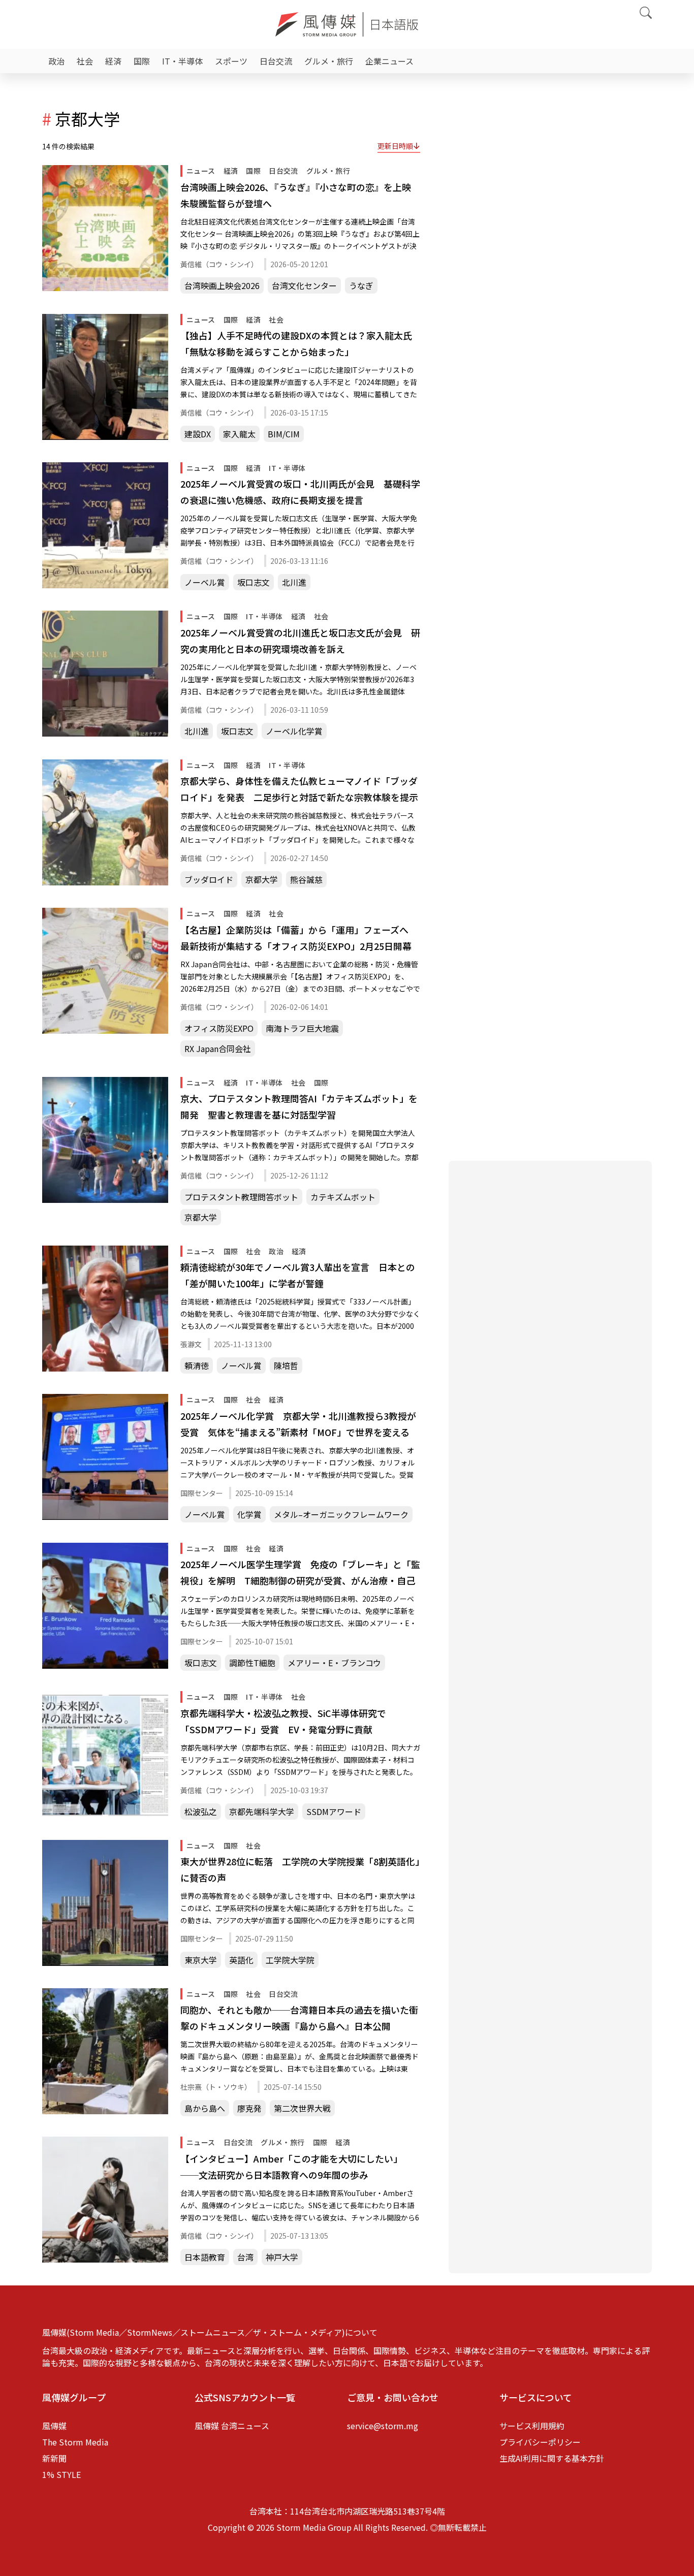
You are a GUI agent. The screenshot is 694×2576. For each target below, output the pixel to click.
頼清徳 (197, 1365)
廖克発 (249, 2108)
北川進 (294, 582)
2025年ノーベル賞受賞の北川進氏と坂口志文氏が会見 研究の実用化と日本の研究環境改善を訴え (300, 641)
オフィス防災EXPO (219, 1028)
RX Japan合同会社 (218, 1048)
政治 (56, 61)
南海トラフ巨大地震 (302, 1028)
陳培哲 (286, 1365)
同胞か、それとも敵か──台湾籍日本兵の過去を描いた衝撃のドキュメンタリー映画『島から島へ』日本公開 (299, 2018)
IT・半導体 (182, 61)
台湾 (245, 2257)
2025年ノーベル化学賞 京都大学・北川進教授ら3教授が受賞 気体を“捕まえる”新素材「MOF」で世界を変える (298, 1424)
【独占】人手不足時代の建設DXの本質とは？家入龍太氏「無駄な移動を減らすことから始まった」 (296, 343)
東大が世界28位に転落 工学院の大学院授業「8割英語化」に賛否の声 (300, 1869)
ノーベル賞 (205, 582)
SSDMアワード (334, 1811)
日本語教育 (205, 2257)
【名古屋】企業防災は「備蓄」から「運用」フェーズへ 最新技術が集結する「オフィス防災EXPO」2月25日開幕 (299, 938)
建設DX (198, 434)
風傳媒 (54, 2426)
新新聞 (54, 2458)
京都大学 (262, 879)
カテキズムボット (343, 1197)
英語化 (241, 1960)
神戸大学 (282, 2257)
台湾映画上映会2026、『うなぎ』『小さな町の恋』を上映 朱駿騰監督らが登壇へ (300, 195)
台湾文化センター (304, 285)
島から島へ (205, 2108)
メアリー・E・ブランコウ (334, 1663)
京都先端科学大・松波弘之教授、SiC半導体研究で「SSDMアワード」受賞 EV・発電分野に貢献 (283, 1721)
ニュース (201, 171)
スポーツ (231, 61)
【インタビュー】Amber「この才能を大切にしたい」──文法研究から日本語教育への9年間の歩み (291, 2167)
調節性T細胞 (252, 1663)
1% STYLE (61, 2474)
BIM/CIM (284, 434)
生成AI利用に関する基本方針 (552, 2458)
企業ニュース (389, 61)
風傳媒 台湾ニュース (232, 2426)
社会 (85, 61)
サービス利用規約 (532, 2426)
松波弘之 (201, 1811)
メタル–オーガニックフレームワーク (341, 1514)
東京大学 (201, 1960)
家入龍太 (239, 434)
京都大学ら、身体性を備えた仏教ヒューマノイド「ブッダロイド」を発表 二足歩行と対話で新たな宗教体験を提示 (299, 789)
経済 (113, 61)
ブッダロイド (209, 879)
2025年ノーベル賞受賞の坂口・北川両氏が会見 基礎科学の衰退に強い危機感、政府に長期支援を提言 (300, 492)
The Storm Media (75, 2442)
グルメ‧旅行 (329, 61)
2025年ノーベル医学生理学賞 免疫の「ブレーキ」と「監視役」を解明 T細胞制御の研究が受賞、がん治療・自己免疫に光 (300, 1573)
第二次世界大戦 (302, 2108)
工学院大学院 (290, 1960)
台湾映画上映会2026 (222, 285)
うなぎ (361, 285)
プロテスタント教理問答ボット (241, 1197)
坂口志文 (254, 582)
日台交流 (276, 61)
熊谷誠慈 (306, 879)
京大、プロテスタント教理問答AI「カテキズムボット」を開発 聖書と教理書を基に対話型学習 (299, 1106)
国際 (142, 61)
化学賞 (249, 1514)
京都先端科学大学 (262, 1811)
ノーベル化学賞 (294, 731)
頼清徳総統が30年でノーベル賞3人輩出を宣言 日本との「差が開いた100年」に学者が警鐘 (298, 1275)
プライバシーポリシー (540, 2442)
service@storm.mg (383, 2426)
